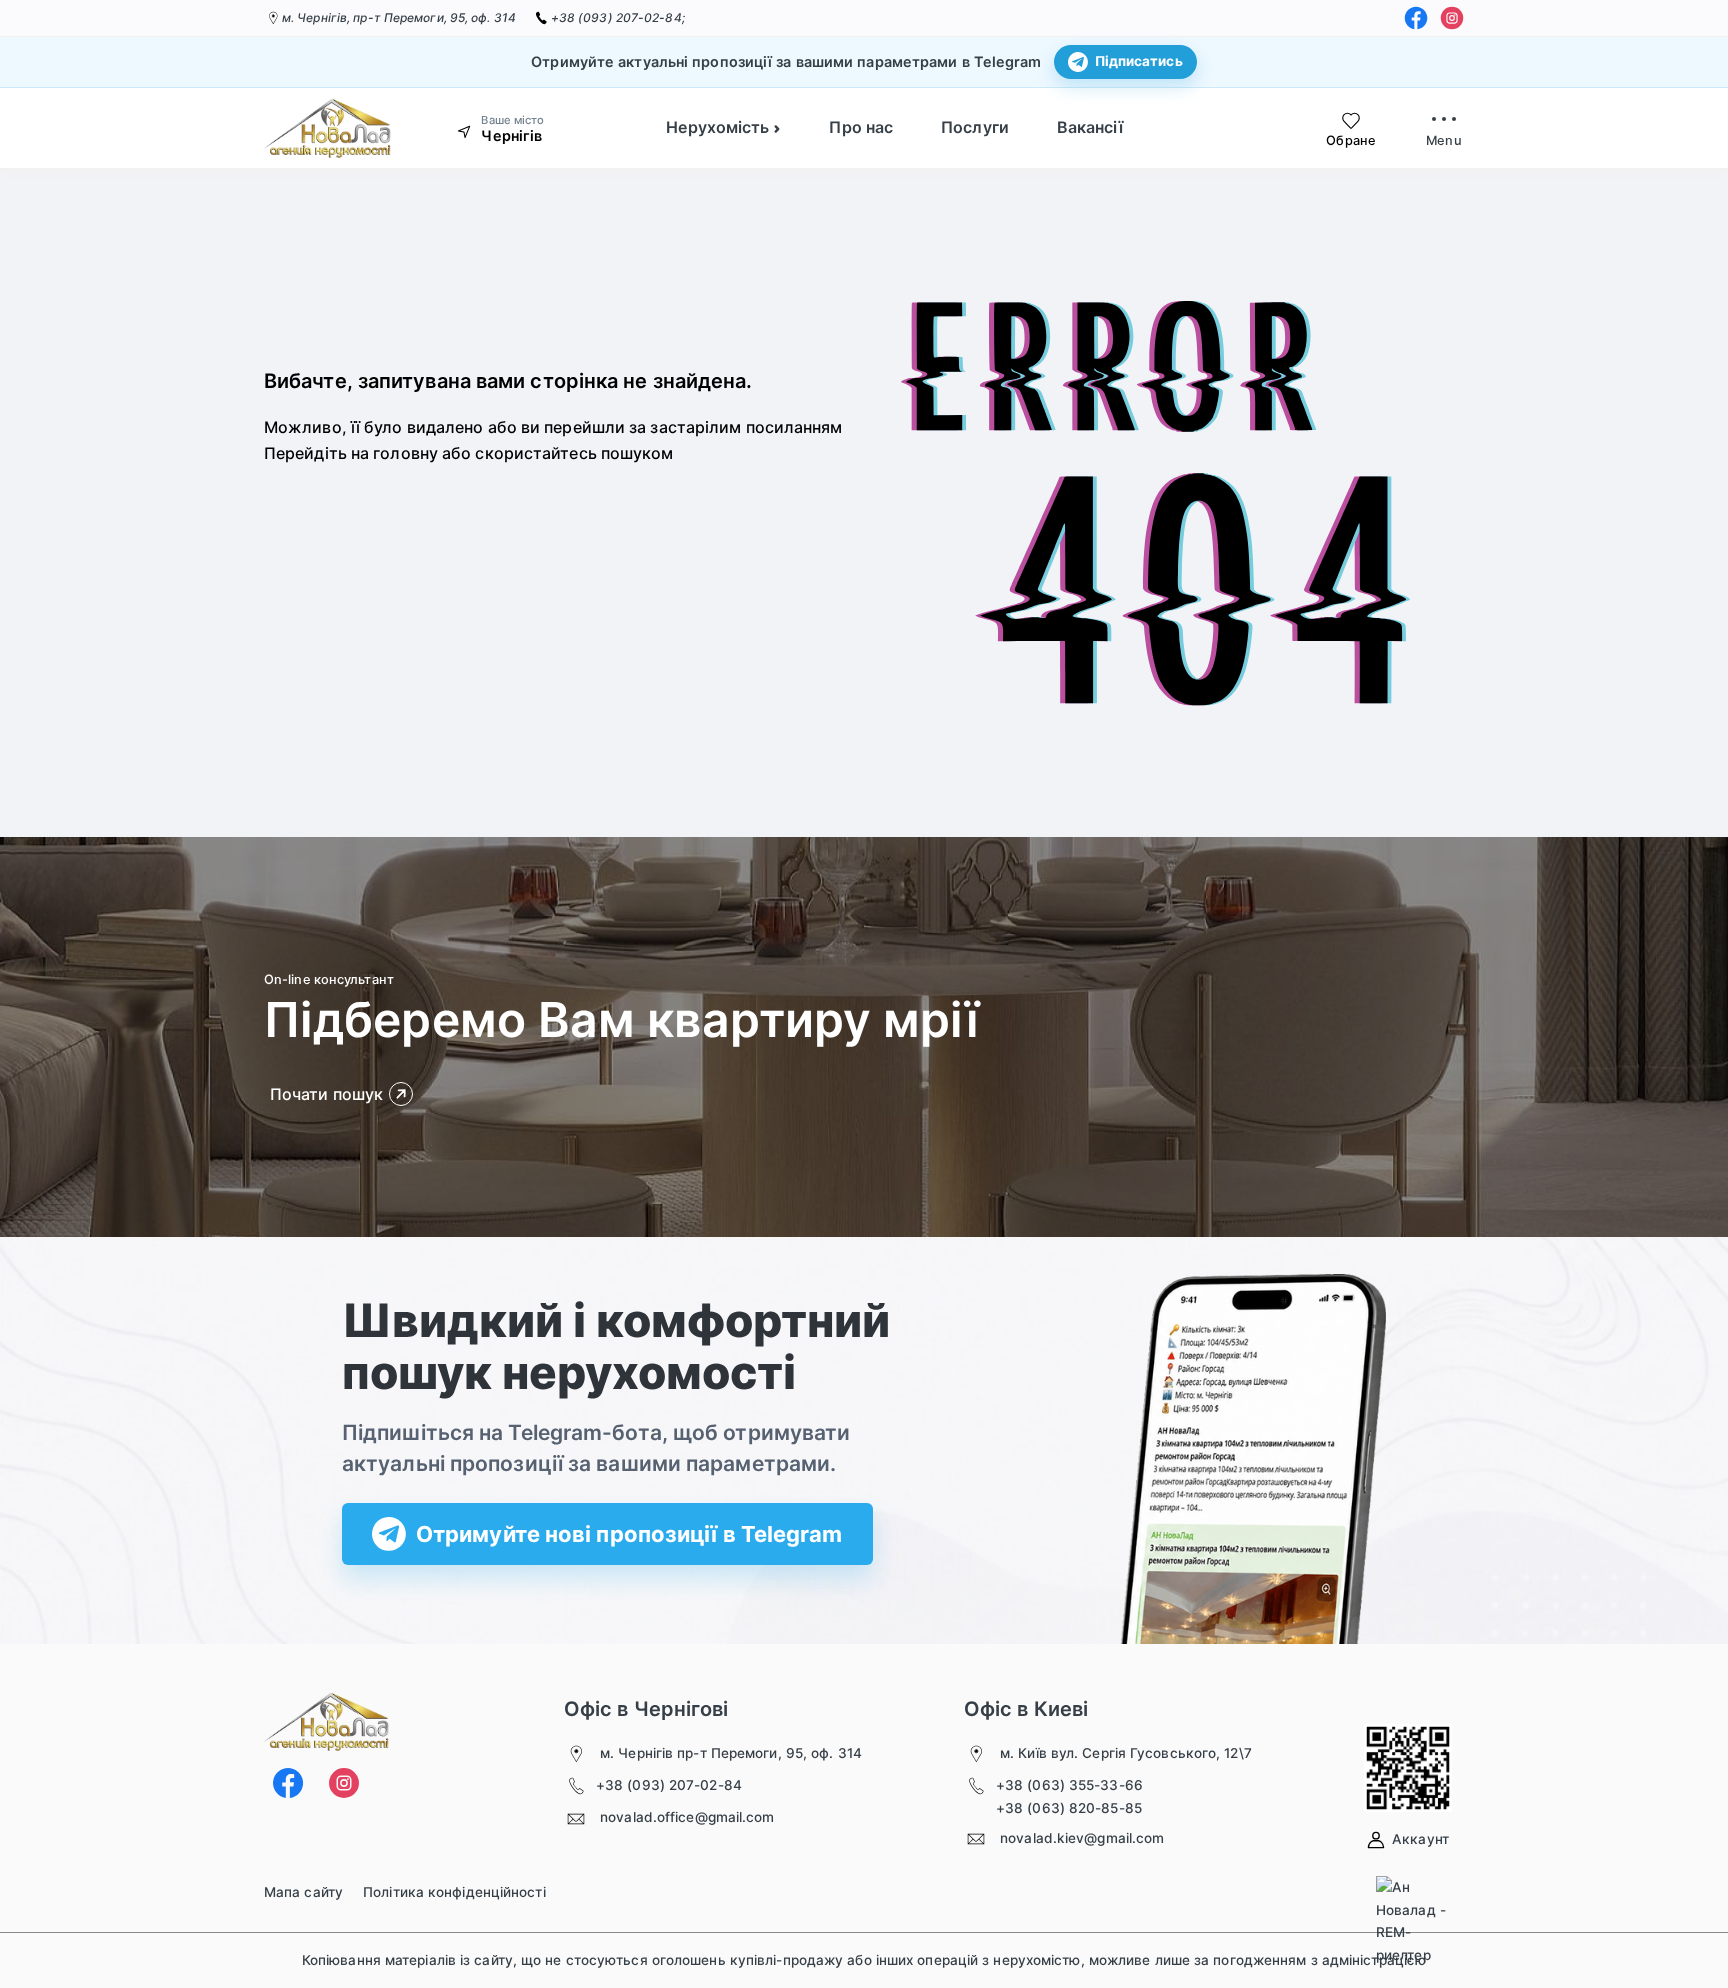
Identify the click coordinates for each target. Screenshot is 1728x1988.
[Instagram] (1452, 18)
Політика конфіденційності (454, 1892)
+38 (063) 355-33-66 (1069, 1785)
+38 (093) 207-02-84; (618, 17)
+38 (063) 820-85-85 (1069, 1808)
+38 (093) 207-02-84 (669, 1785)
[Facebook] (1416, 18)
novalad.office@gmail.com (687, 1817)
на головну (394, 453)
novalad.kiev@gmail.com (1082, 1838)
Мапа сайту (303, 1892)
